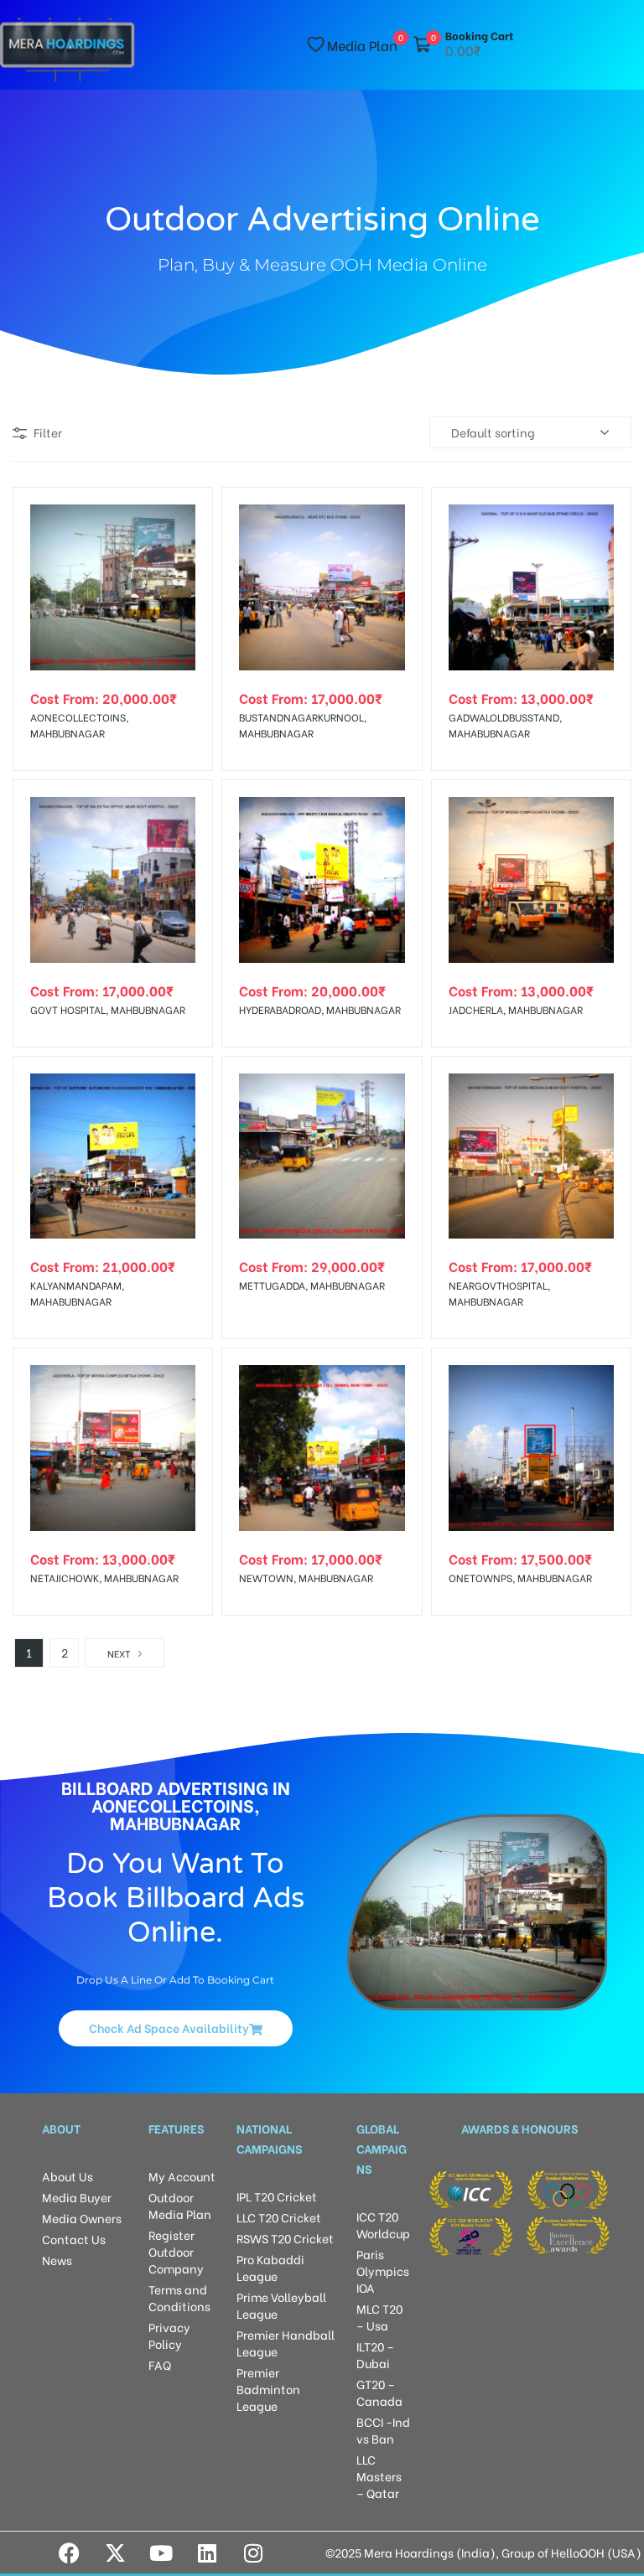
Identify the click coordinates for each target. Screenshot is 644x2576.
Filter (48, 432)
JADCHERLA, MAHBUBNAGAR (516, 1009)
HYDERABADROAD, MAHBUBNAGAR (320, 1009)
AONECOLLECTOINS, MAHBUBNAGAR (79, 725)
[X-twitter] (115, 2553)
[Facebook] (69, 2553)
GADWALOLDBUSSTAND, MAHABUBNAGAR (505, 725)
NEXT (119, 1653)
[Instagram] (253, 2553)
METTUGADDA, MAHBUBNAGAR (312, 1285)
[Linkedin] (207, 2553)
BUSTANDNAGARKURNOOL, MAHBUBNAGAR (303, 725)
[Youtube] (161, 2553)
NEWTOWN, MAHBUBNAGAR (306, 1578)
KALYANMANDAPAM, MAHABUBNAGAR (77, 1293)
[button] (176, 2028)
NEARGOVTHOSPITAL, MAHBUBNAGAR (499, 1293)
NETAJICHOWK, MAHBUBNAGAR (104, 1578)
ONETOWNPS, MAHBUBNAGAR (520, 1578)
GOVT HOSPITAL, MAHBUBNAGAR (108, 1009)
